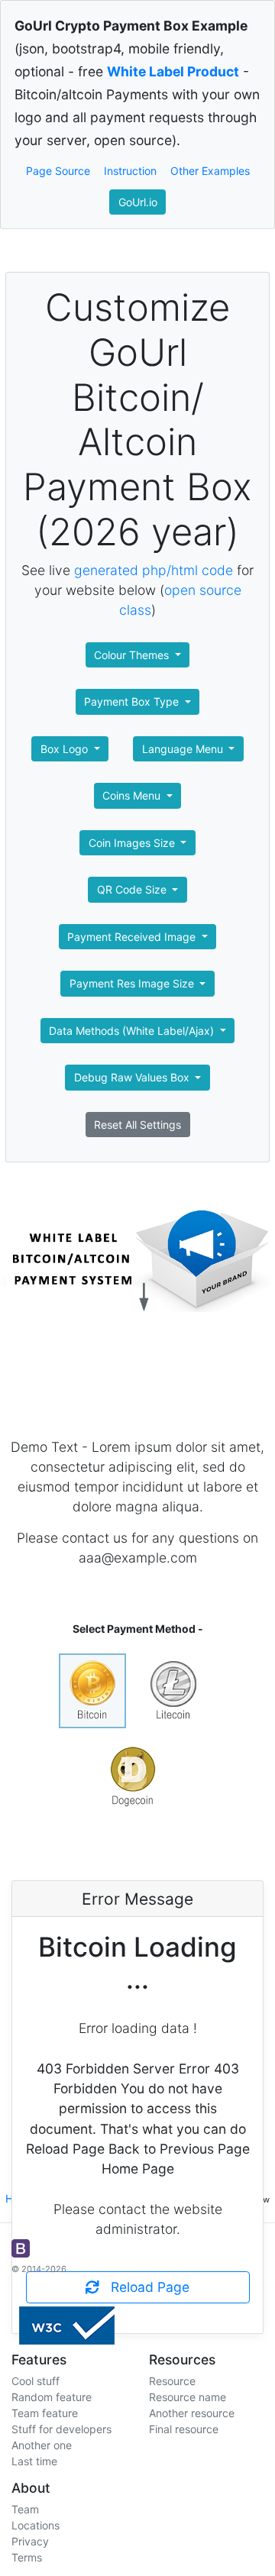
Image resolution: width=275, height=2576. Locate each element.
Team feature (45, 2413)
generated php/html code (154, 570)
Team (25, 2509)
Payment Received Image (133, 937)
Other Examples (210, 171)
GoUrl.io (138, 202)
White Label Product (173, 71)
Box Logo (66, 749)
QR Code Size (133, 889)
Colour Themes (133, 655)
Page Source (58, 171)
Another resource (192, 2413)
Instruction (130, 171)
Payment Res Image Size (133, 983)
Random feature (52, 2397)
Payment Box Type (133, 701)
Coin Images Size (133, 843)
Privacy (30, 2541)
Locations (36, 2525)
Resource (172, 2381)
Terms (27, 2557)
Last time (34, 2461)
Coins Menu (133, 795)
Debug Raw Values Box (133, 1077)
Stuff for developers (61, 2429)
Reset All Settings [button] (137, 1125)
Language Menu (184, 749)
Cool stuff (36, 2381)
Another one (42, 2445)
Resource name (188, 2397)
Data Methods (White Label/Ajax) (133, 1031)
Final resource (184, 2429)
